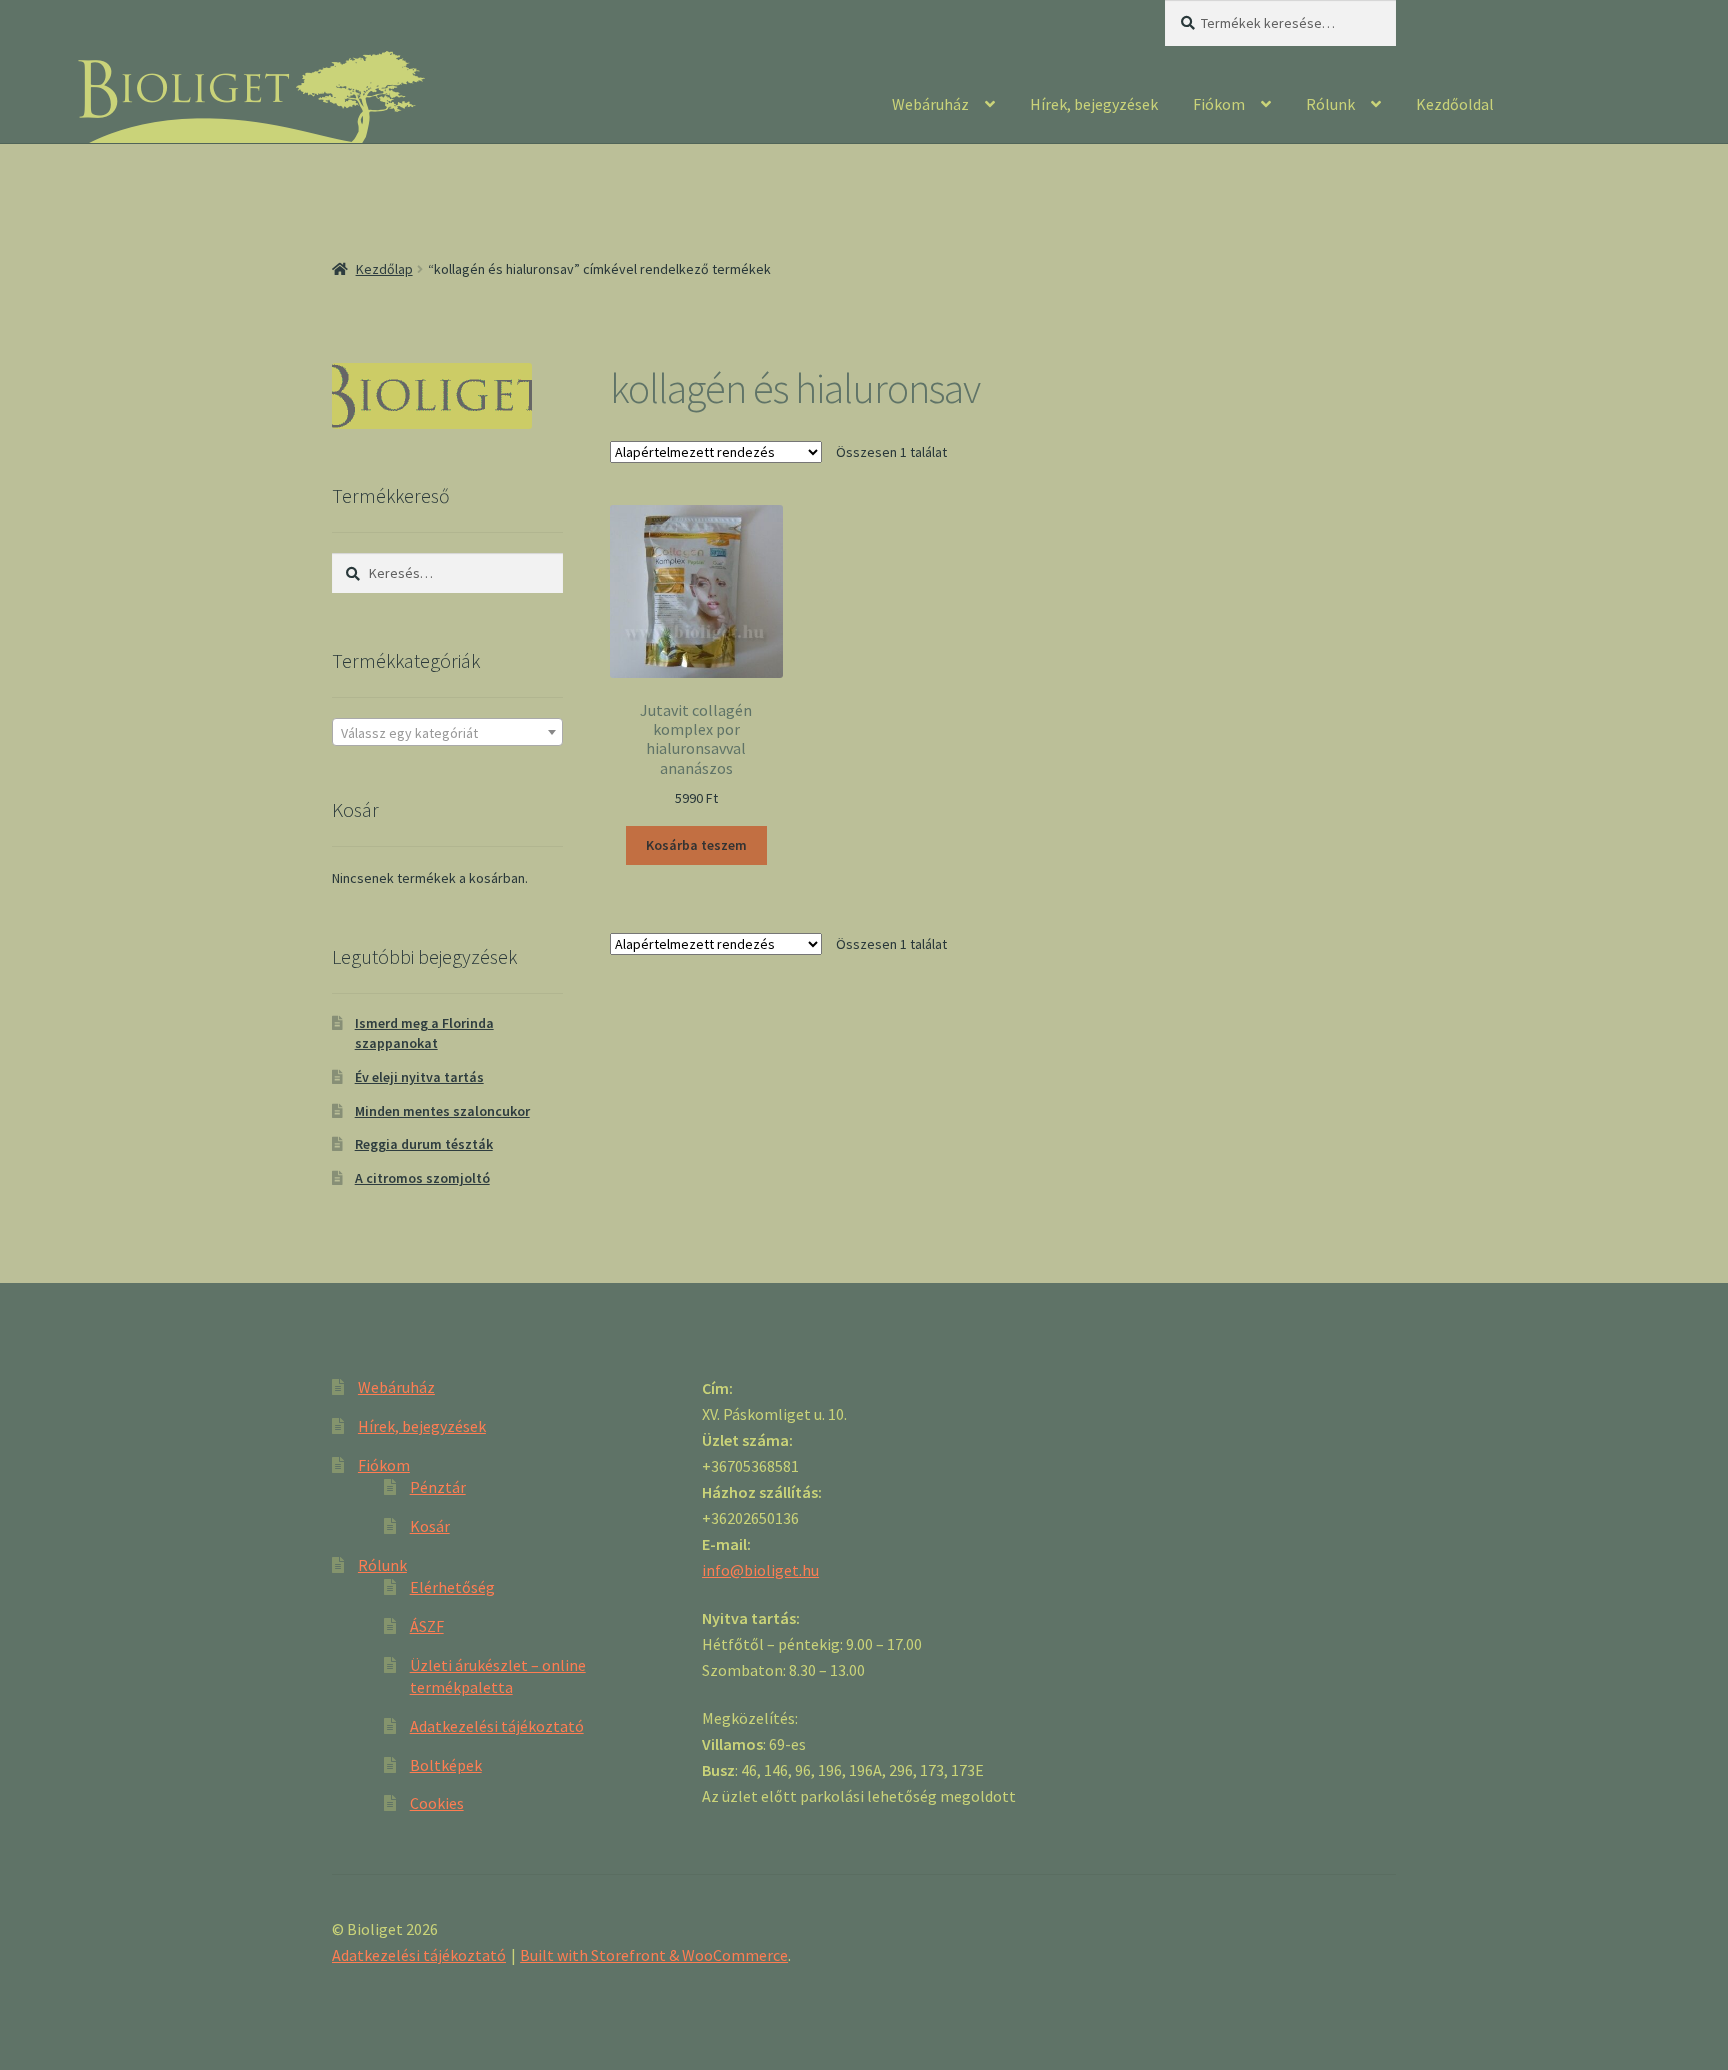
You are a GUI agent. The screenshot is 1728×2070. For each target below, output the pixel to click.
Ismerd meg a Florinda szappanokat (424, 1033)
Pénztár (438, 1487)
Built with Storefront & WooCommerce (654, 1955)
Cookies (437, 1803)
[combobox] (447, 732)
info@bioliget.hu (760, 1570)
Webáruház (930, 104)
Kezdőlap (384, 269)
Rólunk (1330, 104)
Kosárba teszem (696, 845)
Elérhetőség (452, 1587)
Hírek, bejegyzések (1094, 104)
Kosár (430, 1526)
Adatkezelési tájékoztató (497, 1726)
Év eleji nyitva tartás (419, 1077)
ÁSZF (427, 1626)
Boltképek (446, 1765)
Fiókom (1219, 104)
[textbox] (447, 733)
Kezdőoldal (1455, 104)
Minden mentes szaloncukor (442, 1111)
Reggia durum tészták (424, 1144)
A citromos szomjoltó (422, 1178)
